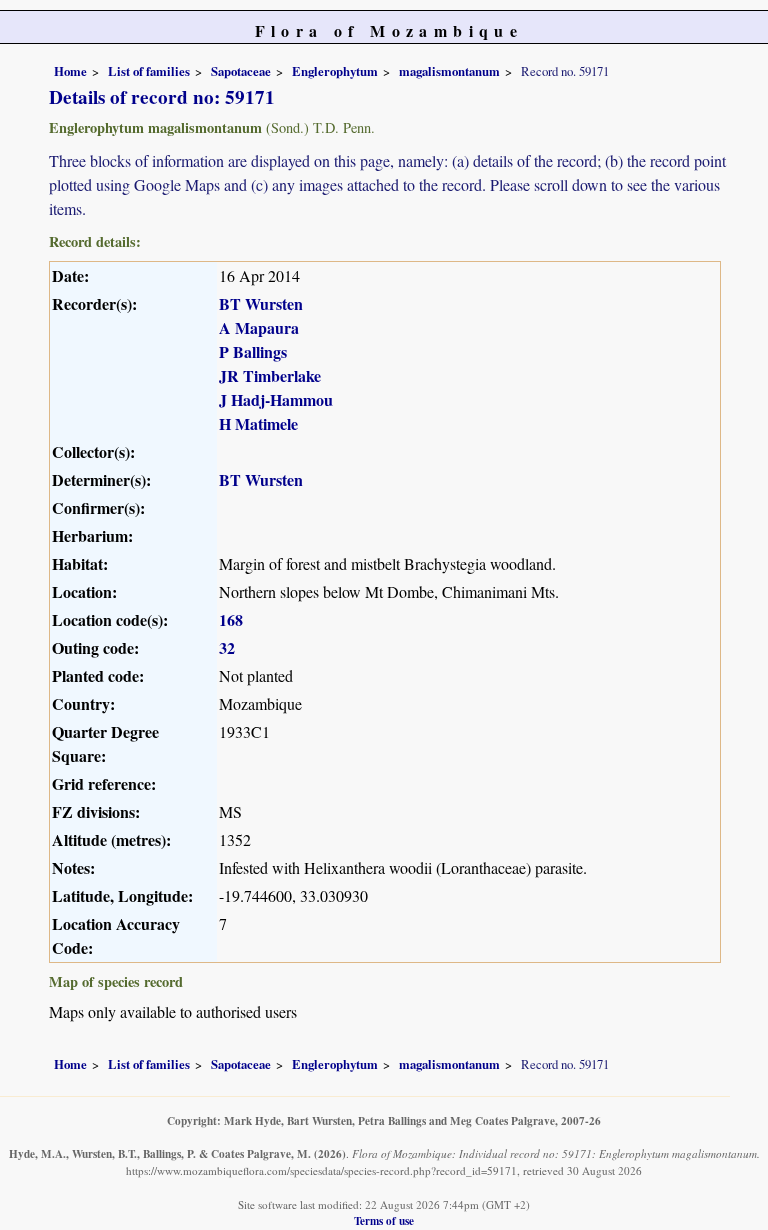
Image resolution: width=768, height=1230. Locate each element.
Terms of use (384, 1220)
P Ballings (253, 351)
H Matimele (258, 423)
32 (227, 647)
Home (70, 71)
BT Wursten (261, 303)
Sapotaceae (241, 71)
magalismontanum (449, 71)
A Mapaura (259, 327)
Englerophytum (335, 71)
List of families (149, 71)
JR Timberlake (270, 375)
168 (231, 619)
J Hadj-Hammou (276, 399)
